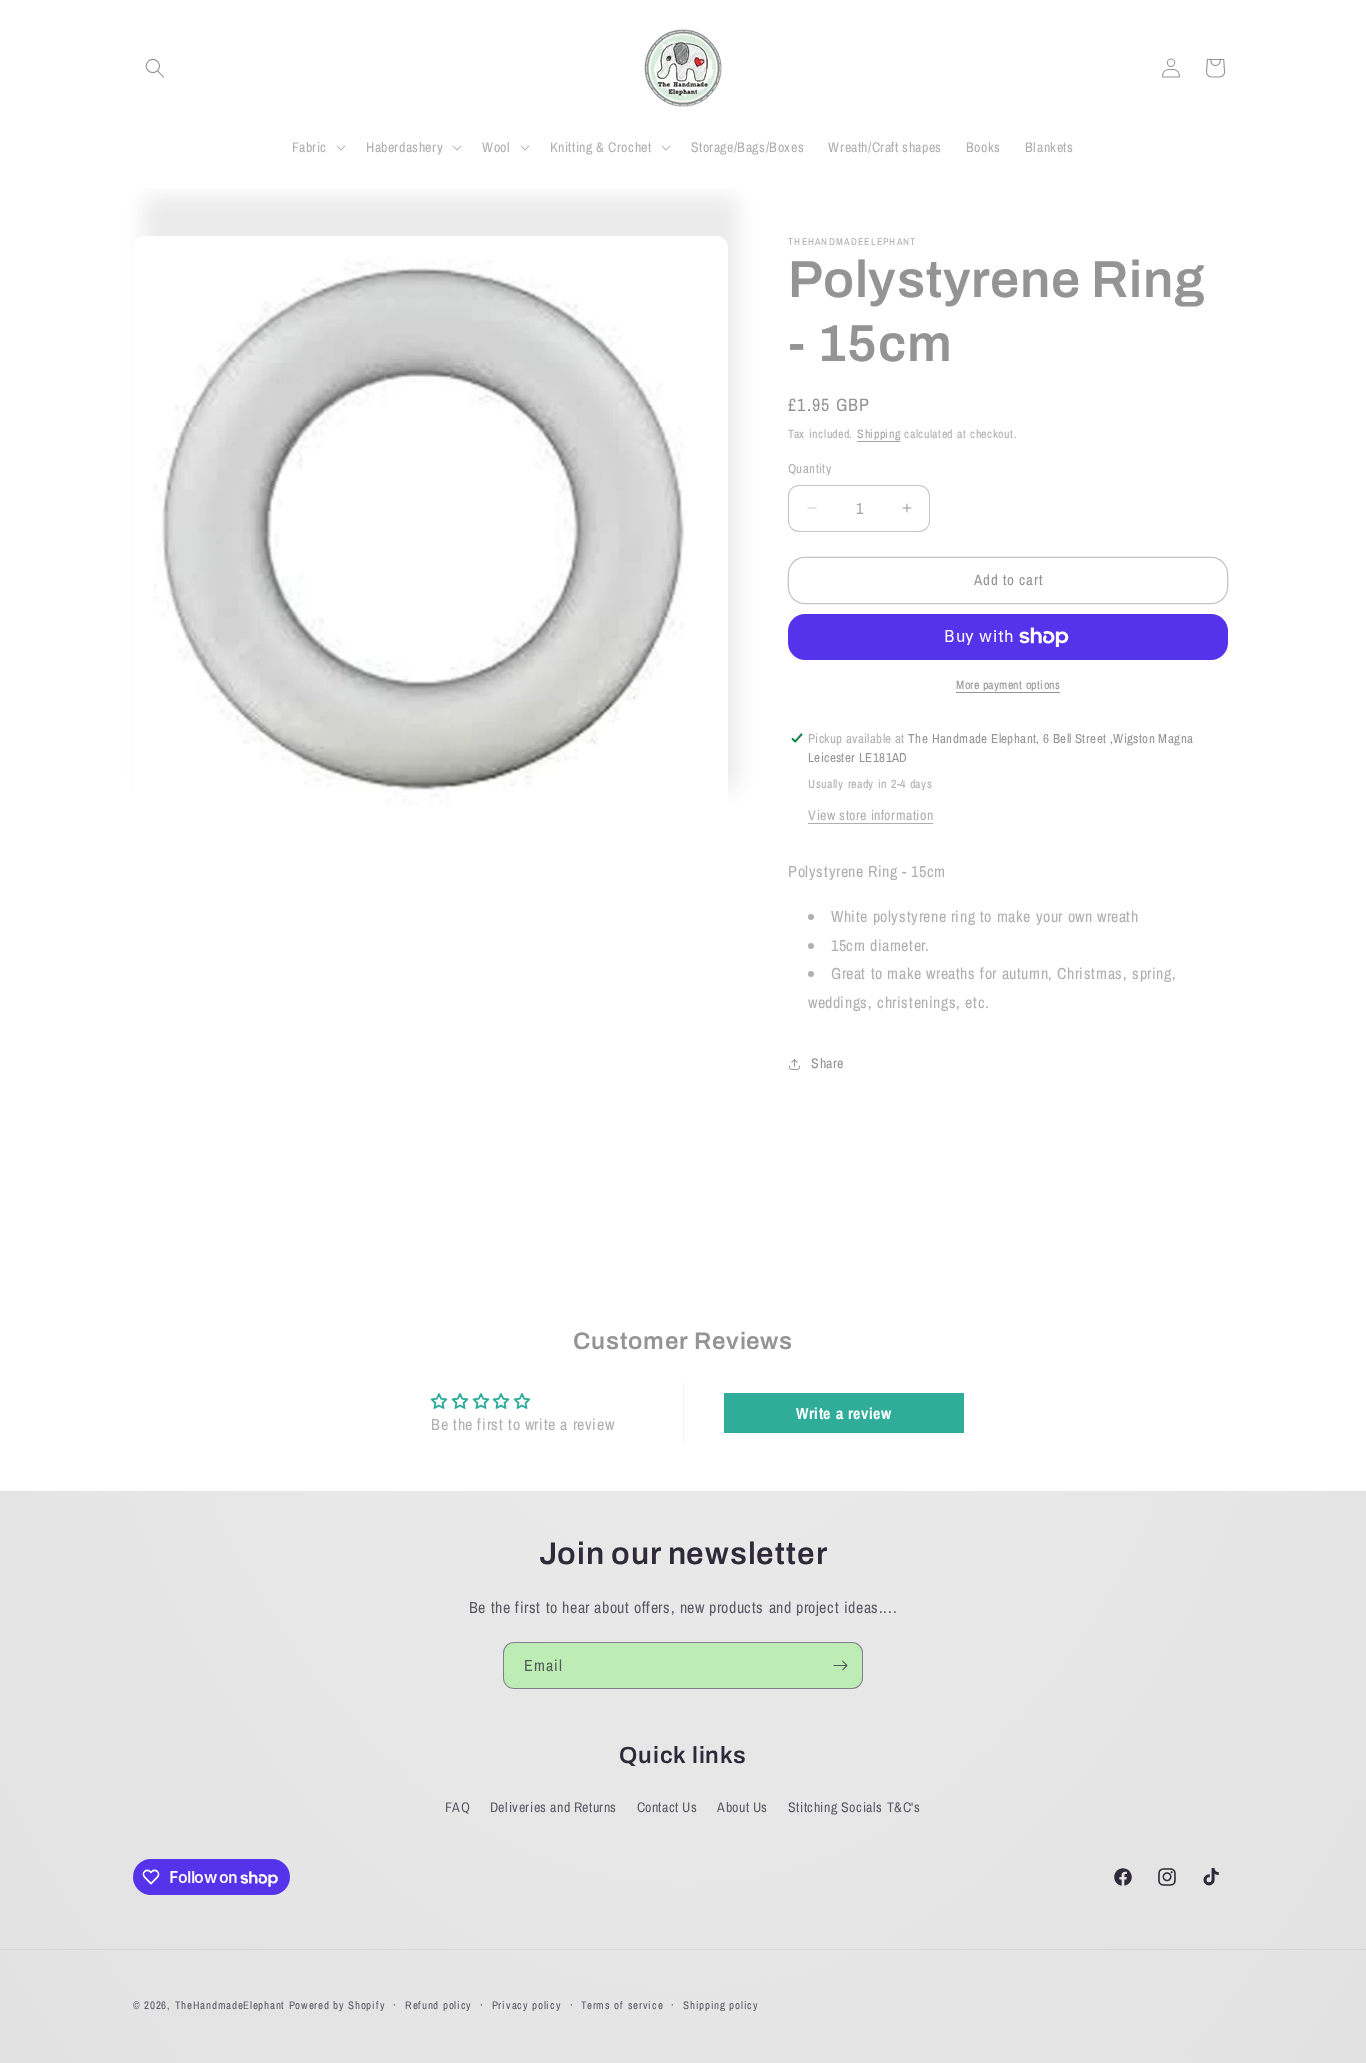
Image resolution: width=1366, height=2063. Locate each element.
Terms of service (622, 2005)
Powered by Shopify (337, 2005)
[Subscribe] (840, 1665)
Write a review (843, 1413)
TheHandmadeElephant (230, 2005)
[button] (155, 68)
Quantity (809, 468)
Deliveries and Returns (553, 1807)
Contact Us (667, 1807)
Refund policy (438, 2005)
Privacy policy (527, 2005)
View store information (870, 815)
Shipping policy (721, 2005)
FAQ (457, 1807)
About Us (742, 1807)
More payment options (1008, 685)
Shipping (879, 434)
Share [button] (827, 1063)
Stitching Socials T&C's (854, 1807)
